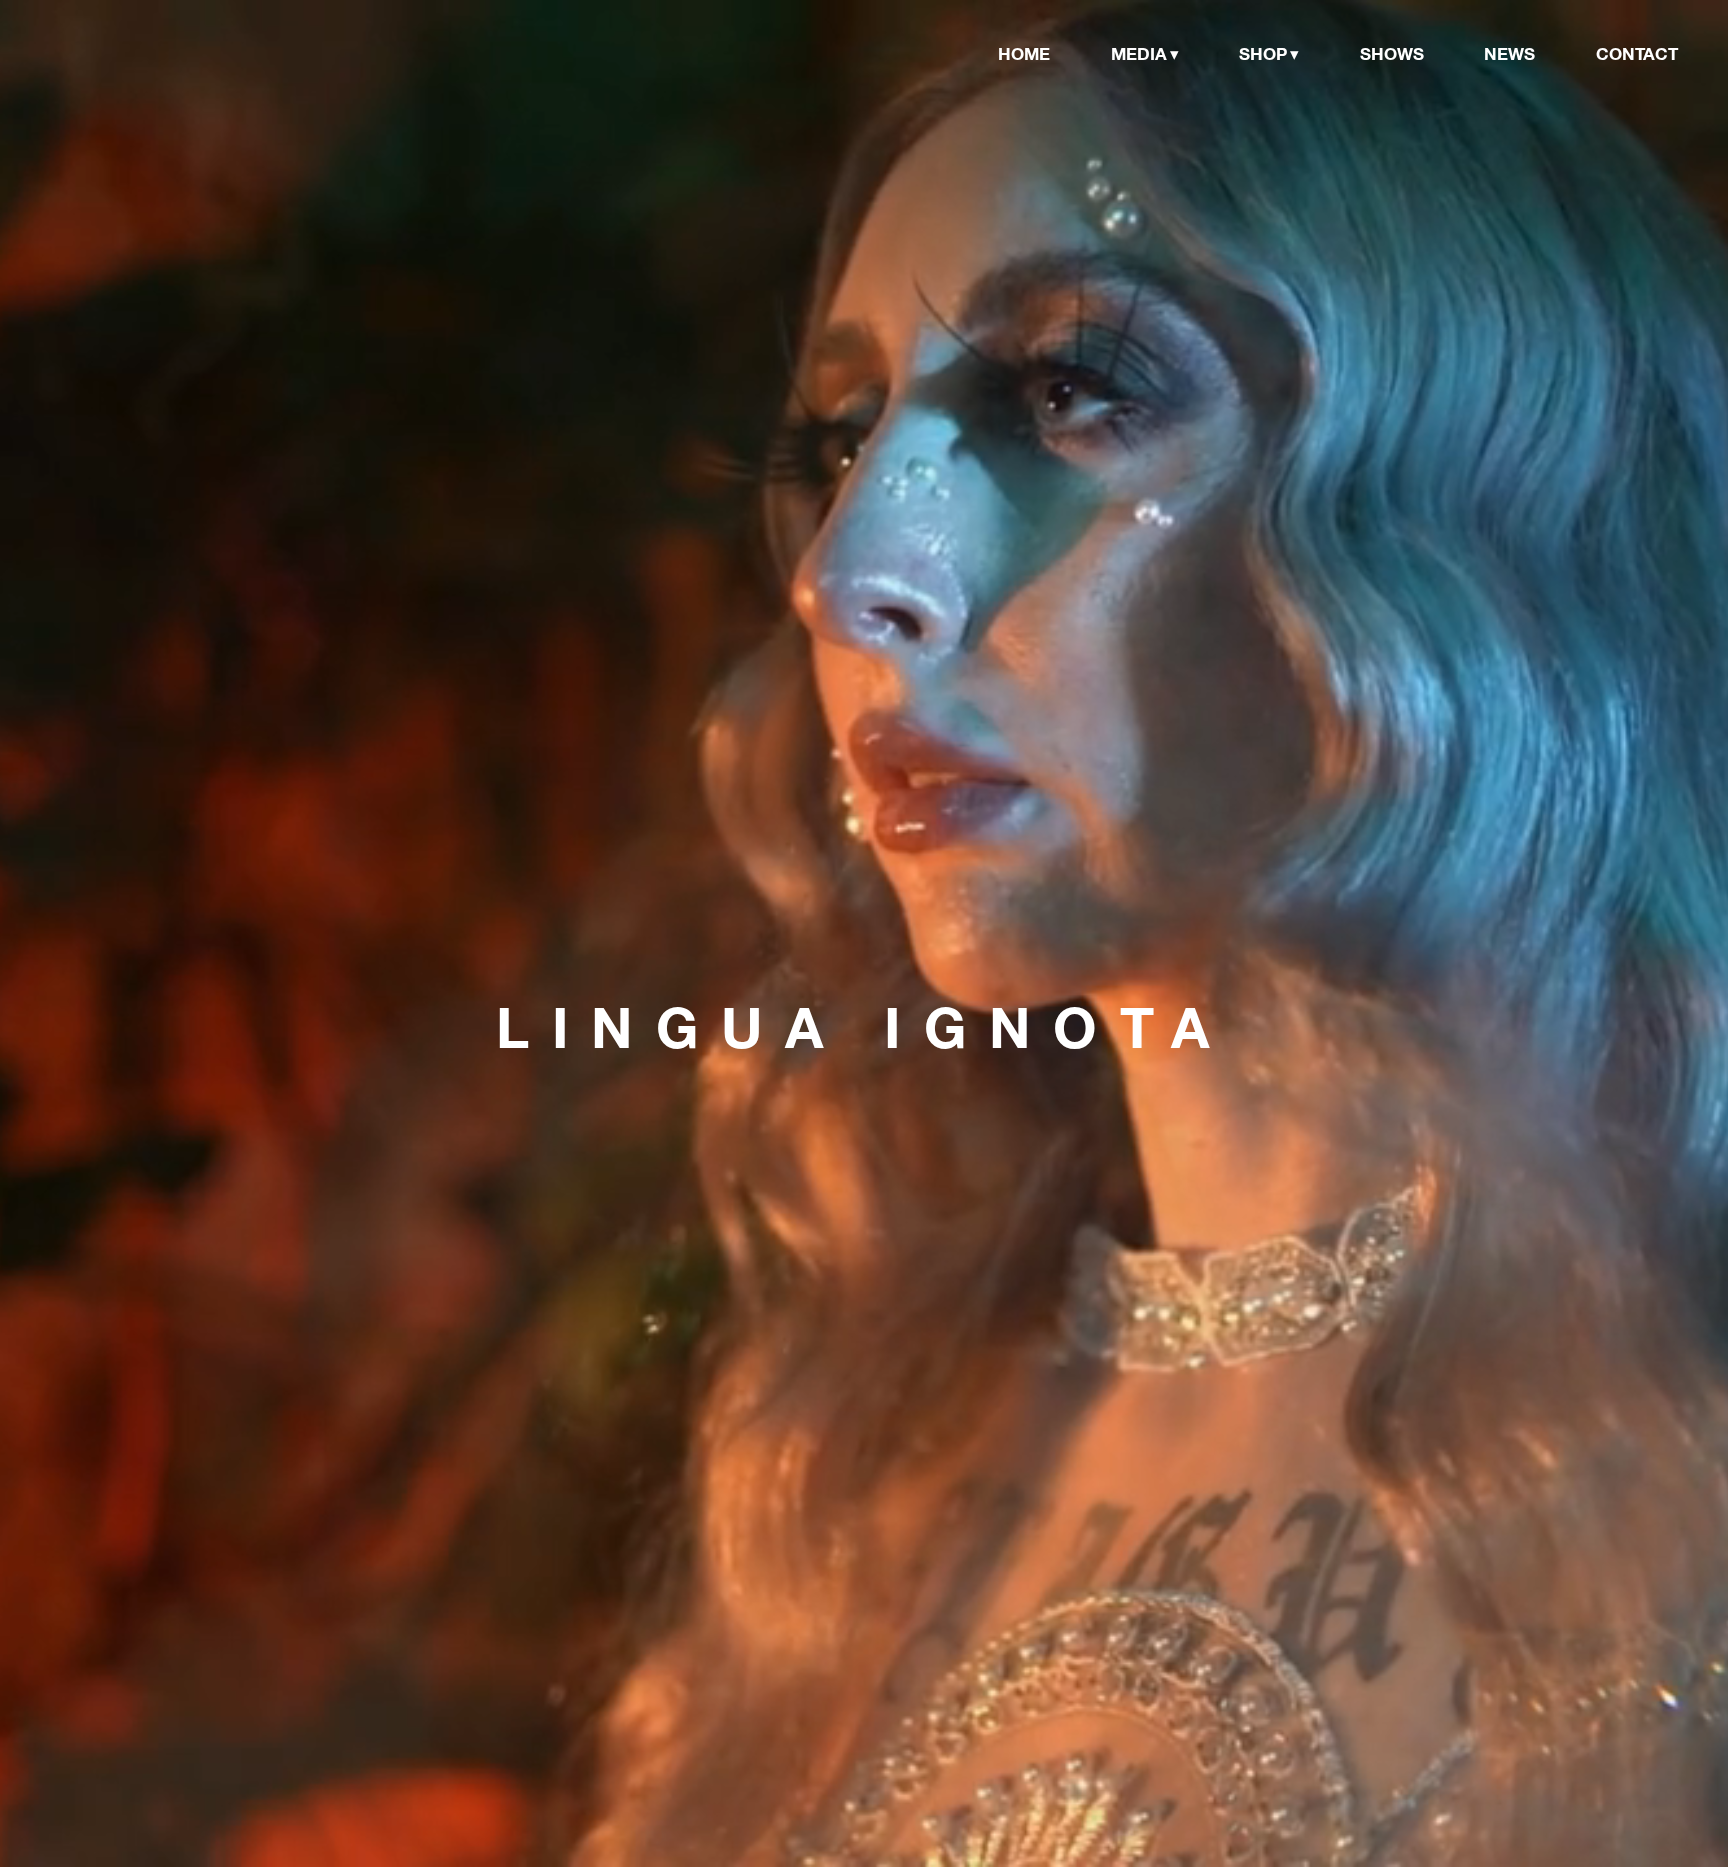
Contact (1637, 53)
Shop (1263, 53)
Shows (1392, 53)
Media (1139, 53)
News (1509, 53)
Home (1024, 53)
